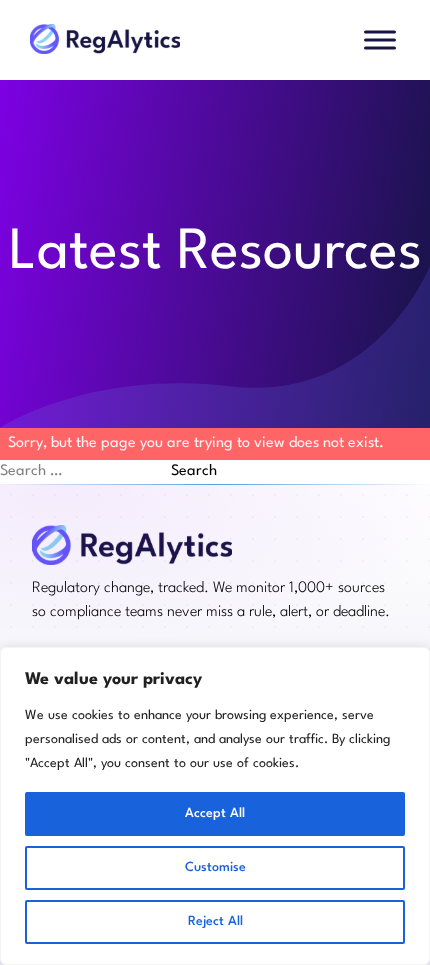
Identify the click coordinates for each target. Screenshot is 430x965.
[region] (215, 806)
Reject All (215, 921)
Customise (215, 867)
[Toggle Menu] (380, 39)
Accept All (215, 813)
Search (194, 471)
